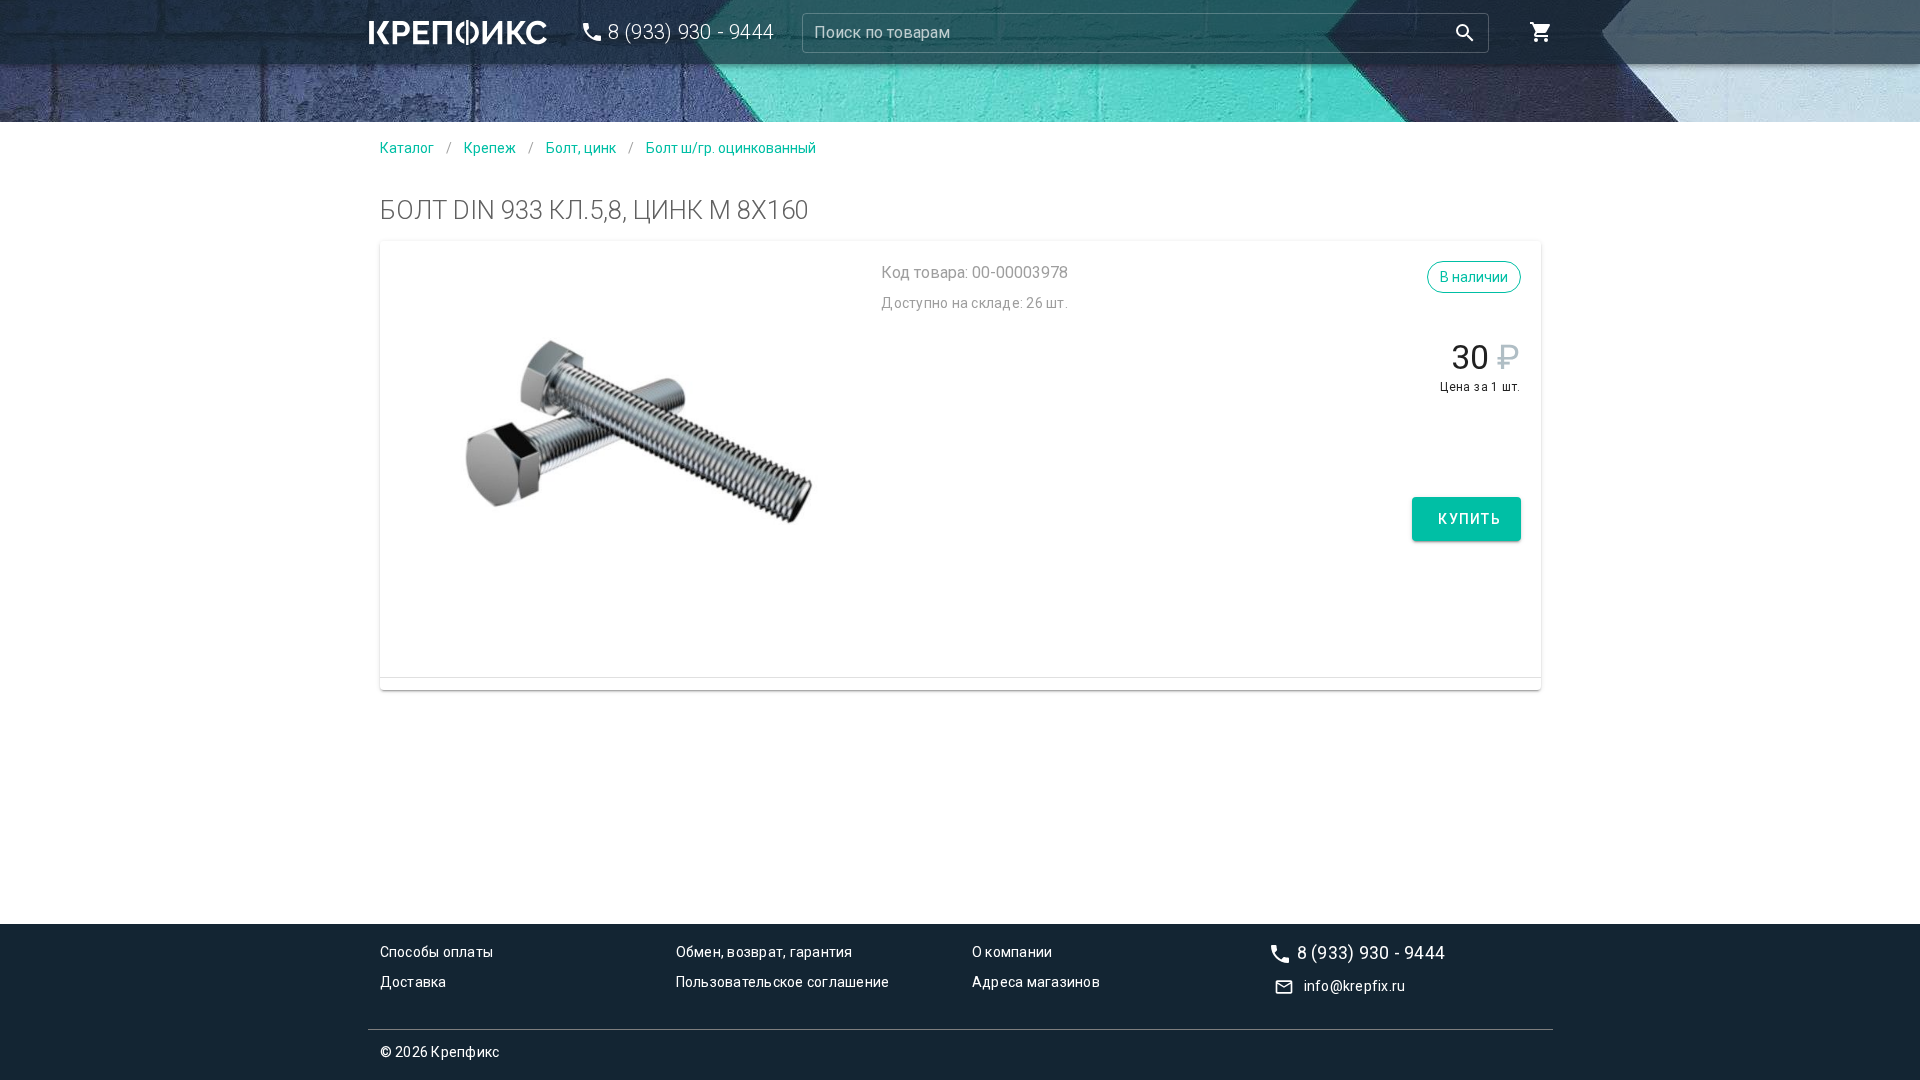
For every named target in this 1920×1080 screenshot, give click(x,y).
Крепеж (490, 148)
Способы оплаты (437, 952)
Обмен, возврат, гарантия (764, 952)
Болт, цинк (581, 148)
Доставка (413, 982)
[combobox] (1145, 33)
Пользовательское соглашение (783, 982)
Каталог (407, 148)
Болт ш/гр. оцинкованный (731, 148)
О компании (1012, 952)
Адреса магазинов (1036, 982)
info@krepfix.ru (1355, 986)
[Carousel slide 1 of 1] (626, 628)
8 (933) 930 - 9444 (1371, 952)
